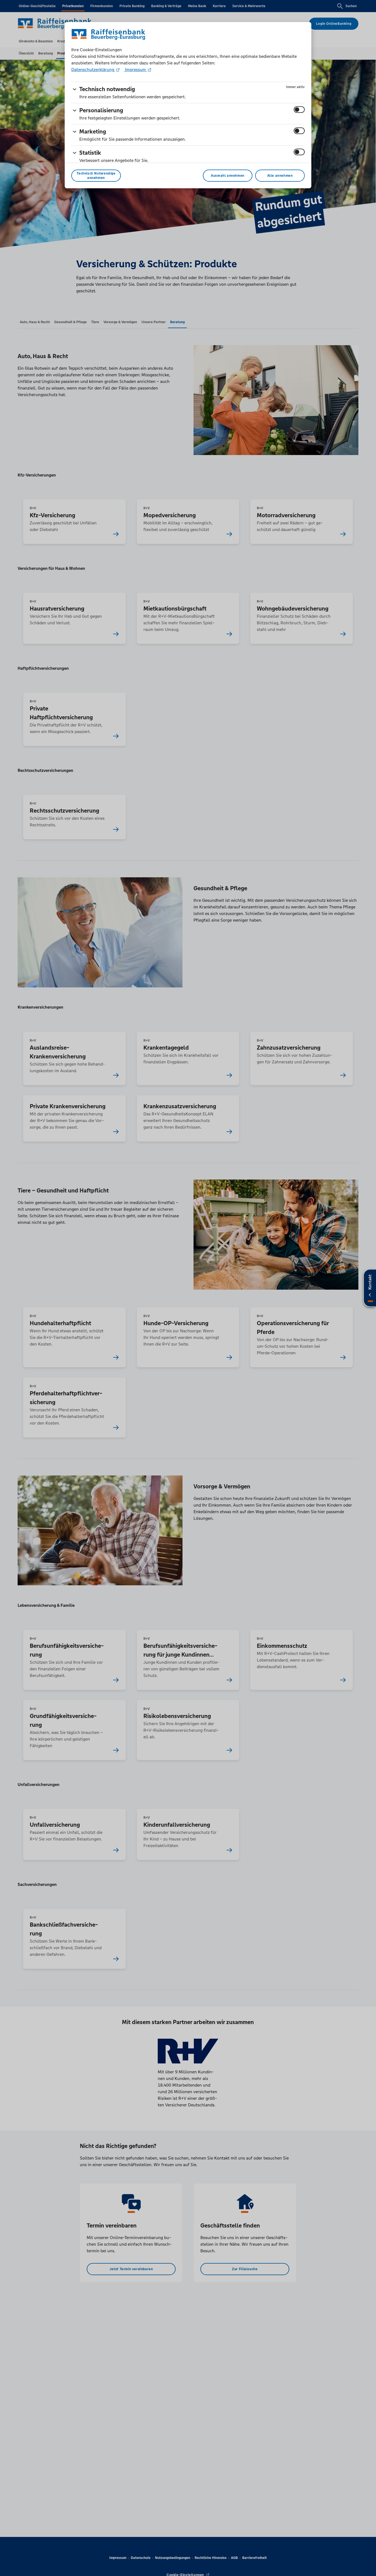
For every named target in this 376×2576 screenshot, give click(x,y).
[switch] (299, 110)
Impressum (135, 70)
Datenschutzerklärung (93, 70)
